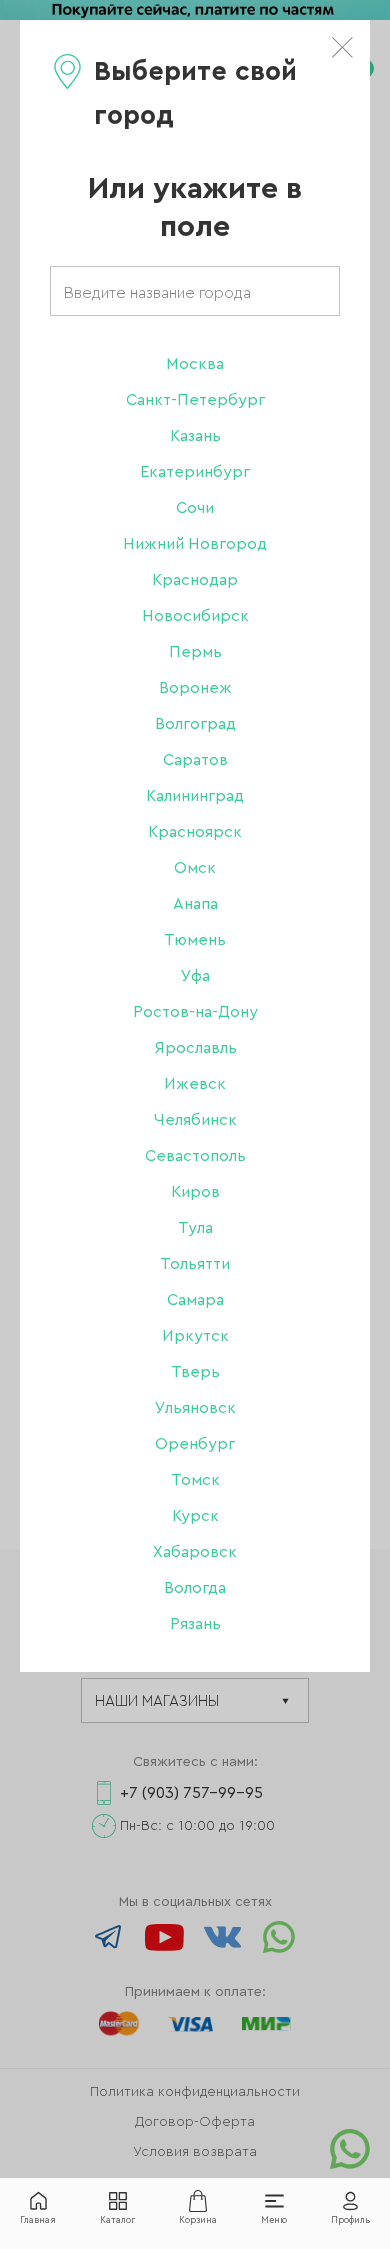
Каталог (117, 2220)
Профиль (350, 2220)
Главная (38, 2220)
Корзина (198, 2220)
